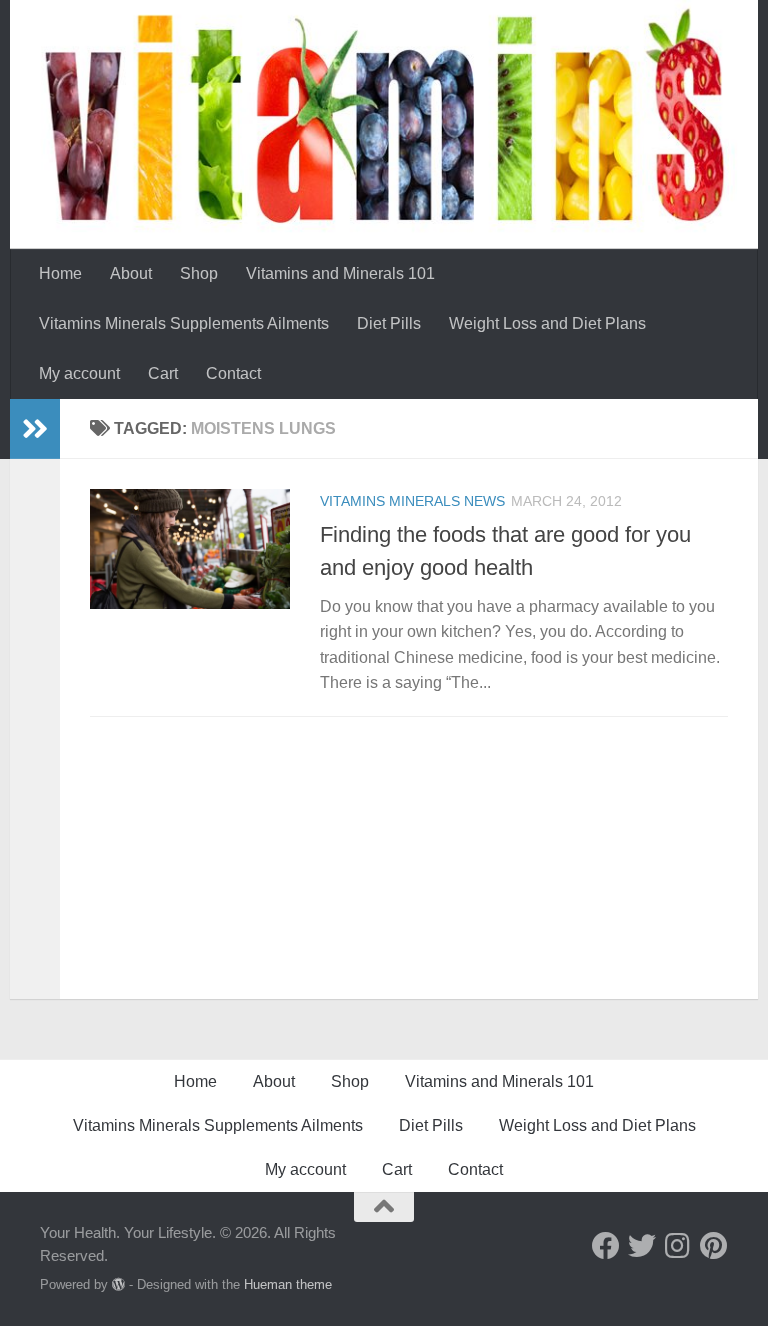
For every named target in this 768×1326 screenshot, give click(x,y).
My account (79, 373)
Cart (163, 373)
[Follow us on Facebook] (606, 1246)
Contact (233, 373)
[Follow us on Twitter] (642, 1246)
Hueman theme (288, 1284)
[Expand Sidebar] (35, 429)
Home (60, 273)
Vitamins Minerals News (412, 501)
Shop (199, 273)
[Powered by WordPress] (118, 1284)
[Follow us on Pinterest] (714, 1246)
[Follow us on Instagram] (678, 1246)
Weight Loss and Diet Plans (547, 323)
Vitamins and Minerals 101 (340, 273)
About (131, 273)
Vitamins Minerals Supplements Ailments (184, 323)
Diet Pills (389, 323)
